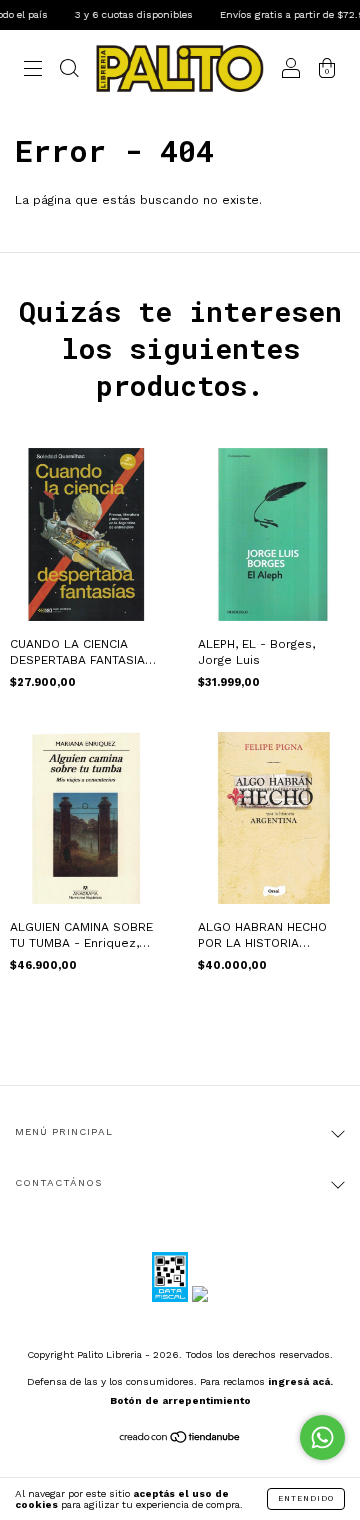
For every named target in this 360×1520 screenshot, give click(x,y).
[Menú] (33, 72)
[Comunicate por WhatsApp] (322, 1437)
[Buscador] (69, 72)
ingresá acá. (300, 1381)
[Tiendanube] (180, 1440)
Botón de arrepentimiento (180, 1400)
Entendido (306, 1498)
